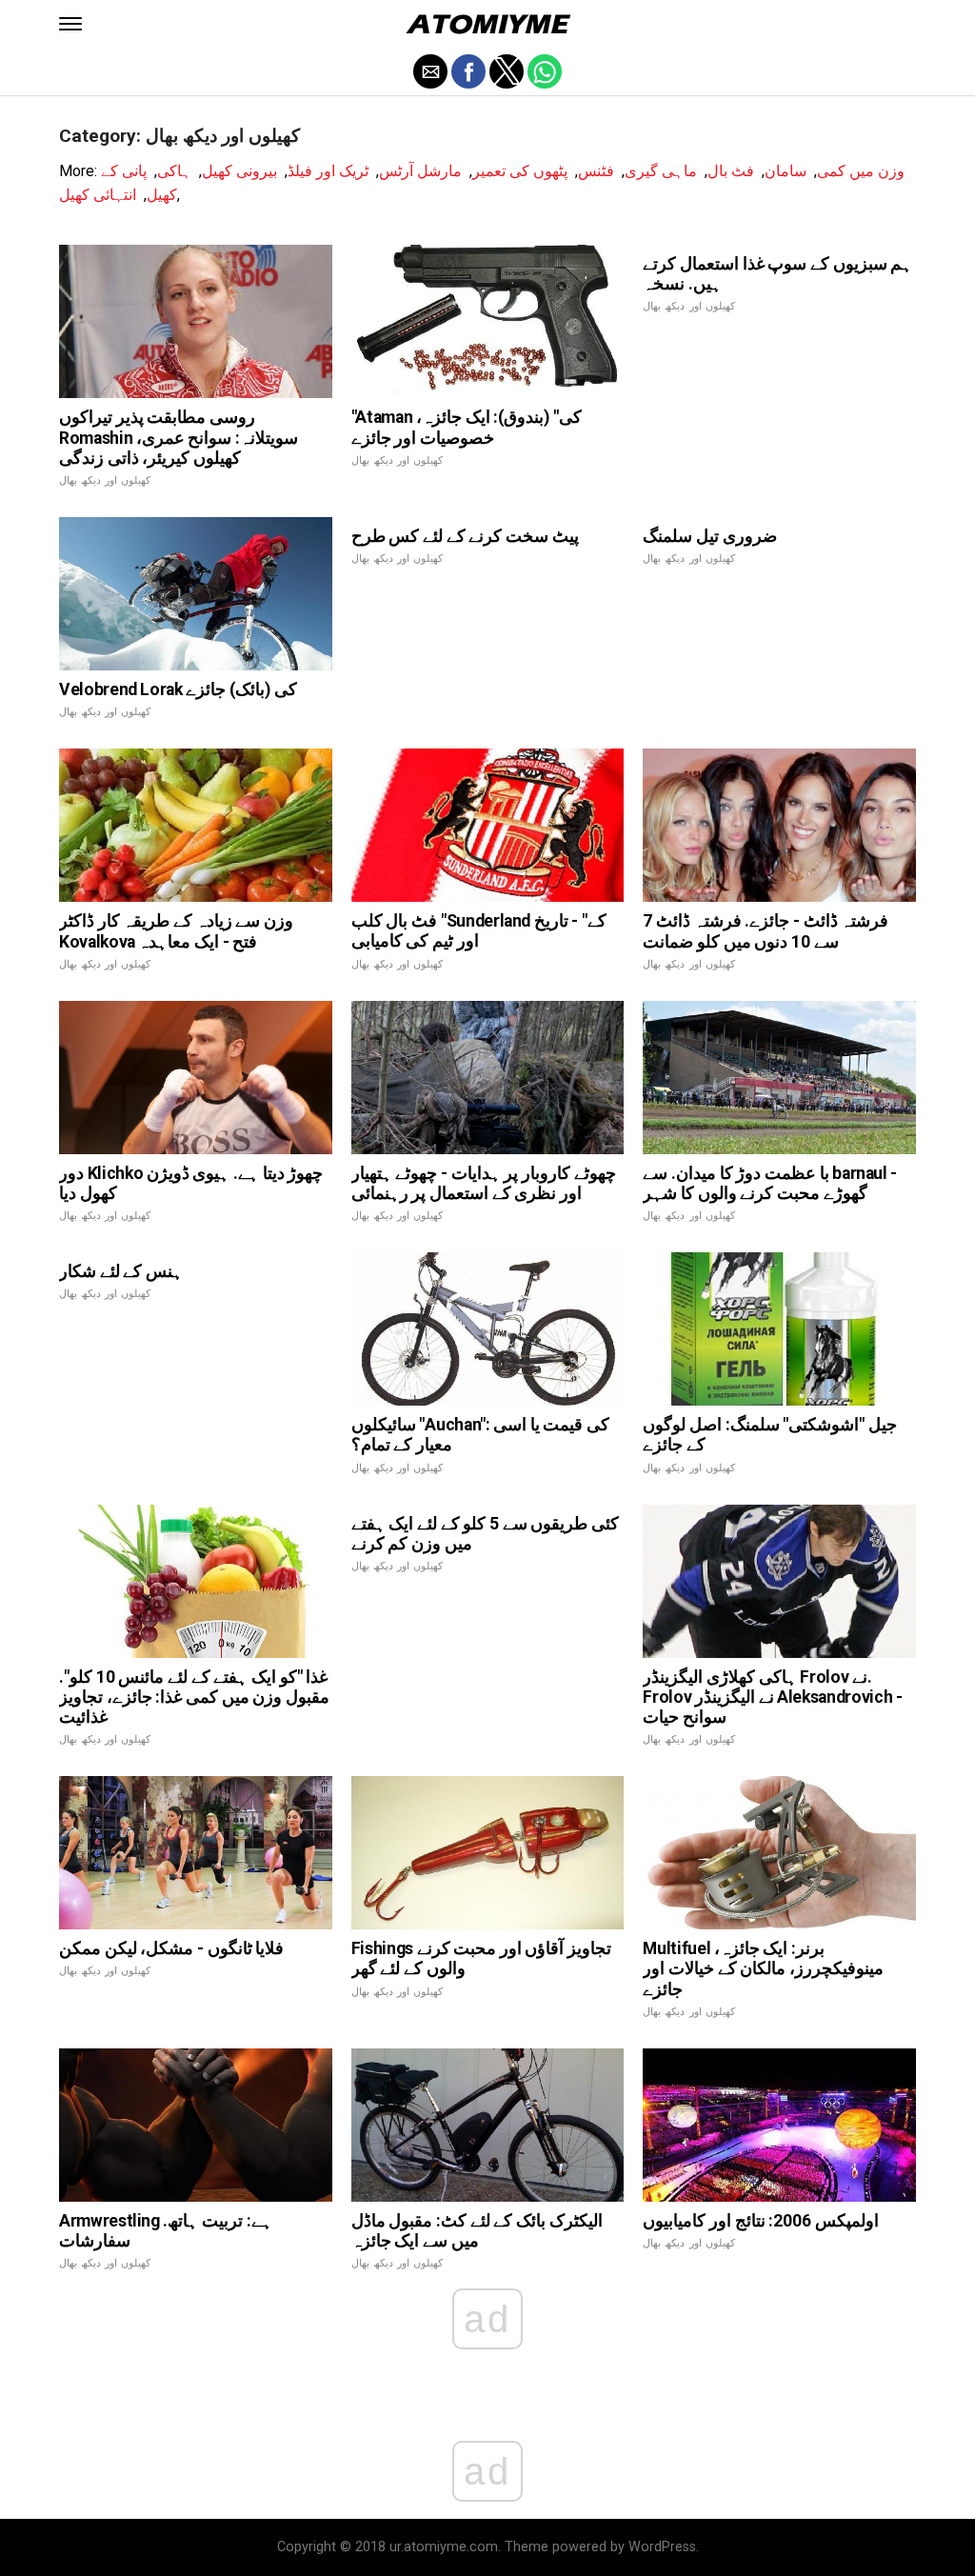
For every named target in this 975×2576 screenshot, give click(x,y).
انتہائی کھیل (98, 195)
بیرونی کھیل (239, 171)
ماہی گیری (661, 171)
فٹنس (596, 171)
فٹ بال (731, 171)
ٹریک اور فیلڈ (328, 171)
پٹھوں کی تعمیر (520, 171)
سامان (786, 171)
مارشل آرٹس (420, 171)
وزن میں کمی (861, 171)
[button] (70, 24)
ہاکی (174, 171)
